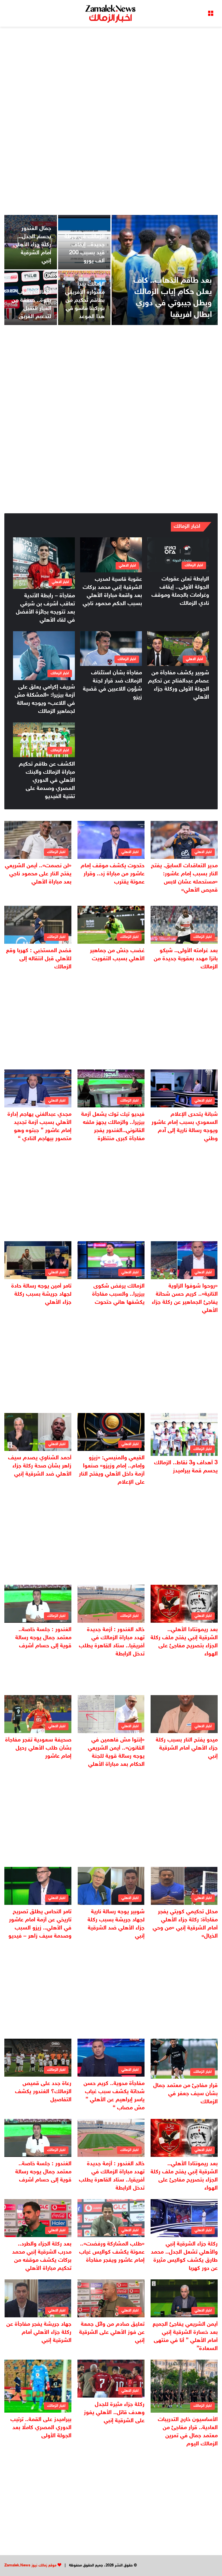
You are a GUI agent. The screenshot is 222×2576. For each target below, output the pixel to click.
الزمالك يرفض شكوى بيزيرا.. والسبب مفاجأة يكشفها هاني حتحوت (118, 1294)
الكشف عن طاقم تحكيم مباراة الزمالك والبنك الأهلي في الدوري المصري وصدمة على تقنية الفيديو (47, 780)
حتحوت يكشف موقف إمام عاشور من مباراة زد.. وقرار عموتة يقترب (113, 874)
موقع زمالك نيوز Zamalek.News (30, 2566)
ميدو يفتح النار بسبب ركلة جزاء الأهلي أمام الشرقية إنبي (187, 1748)
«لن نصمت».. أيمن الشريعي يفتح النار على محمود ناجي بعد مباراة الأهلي (38, 874)
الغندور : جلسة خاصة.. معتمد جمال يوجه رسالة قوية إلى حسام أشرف (43, 1638)
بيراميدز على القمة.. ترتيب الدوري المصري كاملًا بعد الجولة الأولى (41, 2428)
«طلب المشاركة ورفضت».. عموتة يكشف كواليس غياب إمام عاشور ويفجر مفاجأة (112, 2252)
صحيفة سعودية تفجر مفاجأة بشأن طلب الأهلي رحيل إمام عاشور (38, 1748)
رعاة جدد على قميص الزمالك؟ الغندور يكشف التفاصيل (43, 2092)
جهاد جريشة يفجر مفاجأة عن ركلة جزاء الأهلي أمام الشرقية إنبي (39, 2332)
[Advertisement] (111, 73)
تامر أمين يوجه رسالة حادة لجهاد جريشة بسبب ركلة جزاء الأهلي (41, 1294)
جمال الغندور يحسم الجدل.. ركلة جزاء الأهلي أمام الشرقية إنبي (32, 245)
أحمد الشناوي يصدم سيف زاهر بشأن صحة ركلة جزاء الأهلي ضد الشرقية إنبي (40, 1466)
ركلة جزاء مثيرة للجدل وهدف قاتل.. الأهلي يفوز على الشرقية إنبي (114, 2413)
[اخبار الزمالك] (111, 13)
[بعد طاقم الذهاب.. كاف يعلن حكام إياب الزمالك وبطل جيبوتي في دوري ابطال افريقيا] (165, 270)
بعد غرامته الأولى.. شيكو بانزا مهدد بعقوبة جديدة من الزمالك (186, 959)
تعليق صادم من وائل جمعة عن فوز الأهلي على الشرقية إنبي (112, 2332)
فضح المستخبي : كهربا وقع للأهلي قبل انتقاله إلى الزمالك (39, 959)
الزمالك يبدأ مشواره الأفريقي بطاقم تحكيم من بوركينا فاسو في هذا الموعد (85, 300)
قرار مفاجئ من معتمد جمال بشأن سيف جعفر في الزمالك (185, 2094)
